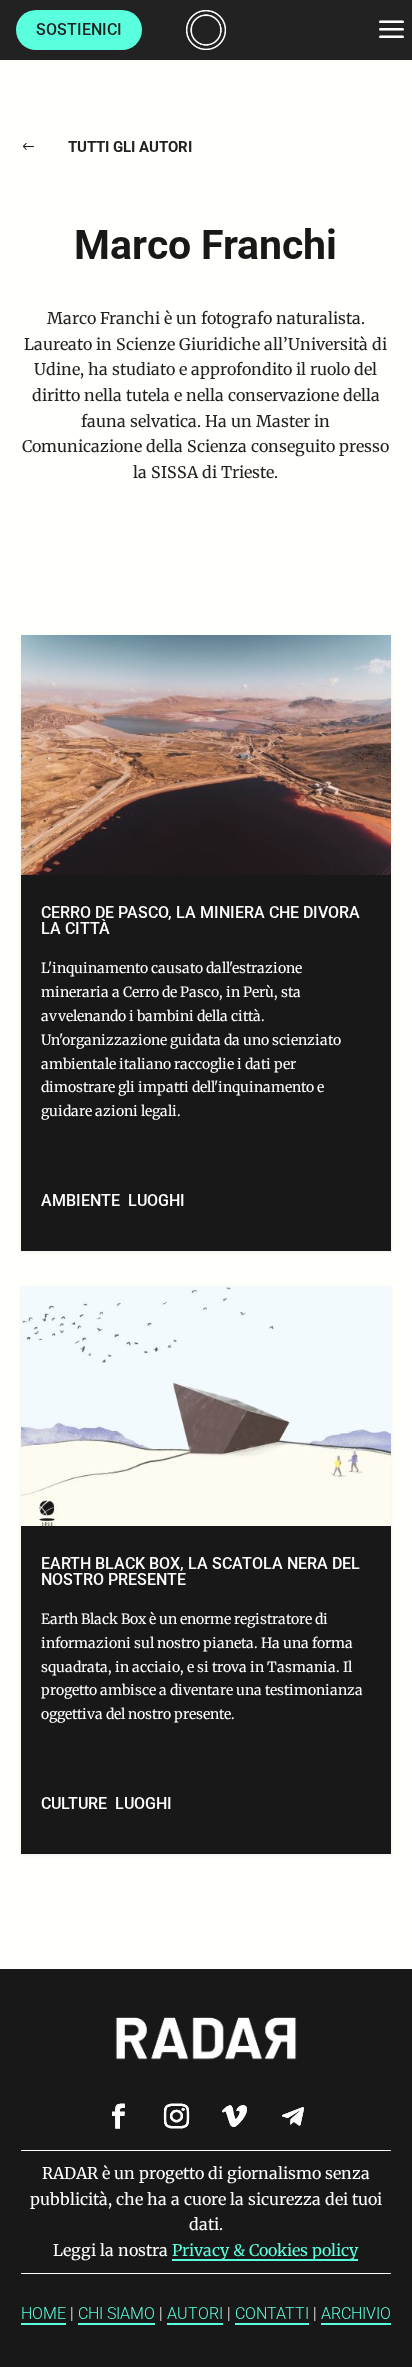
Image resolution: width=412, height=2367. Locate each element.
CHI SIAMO (116, 2313)
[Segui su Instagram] (177, 2117)
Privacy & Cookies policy (265, 2250)
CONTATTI (272, 2313)
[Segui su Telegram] (293, 2117)
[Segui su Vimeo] (235, 2117)
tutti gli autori (130, 147)
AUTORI (195, 2313)
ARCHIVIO (356, 2313)
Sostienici (79, 29)
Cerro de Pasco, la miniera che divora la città (206, 943)
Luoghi (156, 1200)
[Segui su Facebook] (119, 2117)
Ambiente (80, 1200)
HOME (43, 2313)
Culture (74, 1803)
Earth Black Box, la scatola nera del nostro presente (206, 1570)
